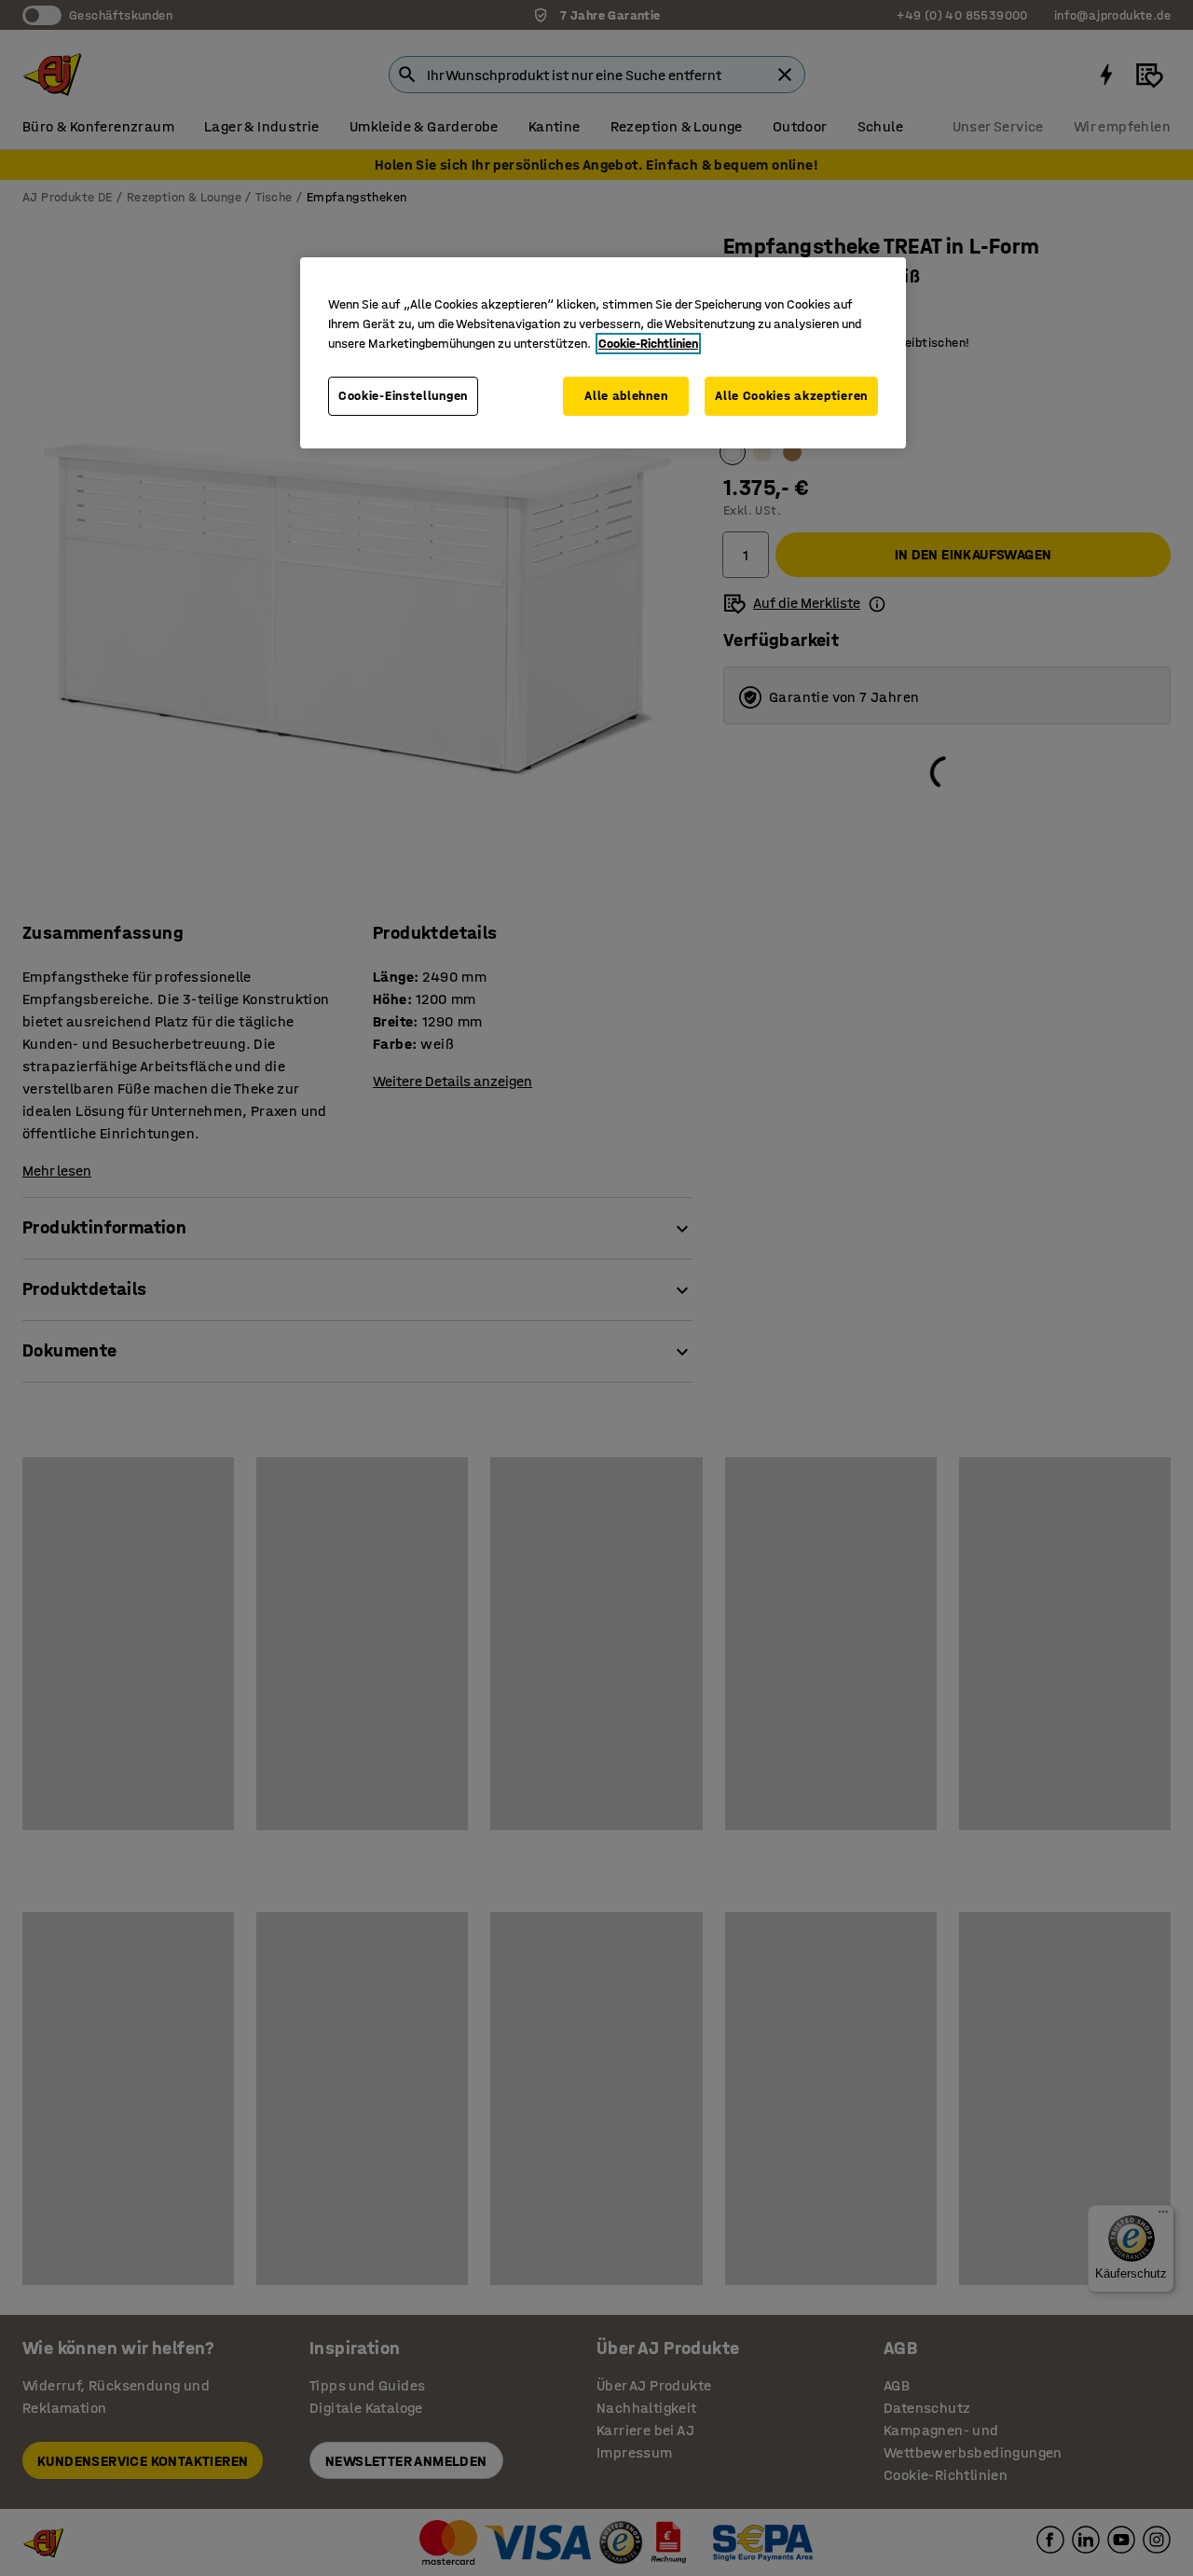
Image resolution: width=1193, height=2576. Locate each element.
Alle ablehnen (626, 396)
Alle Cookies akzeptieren (791, 396)
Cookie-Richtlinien (648, 344)
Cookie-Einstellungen (403, 396)
